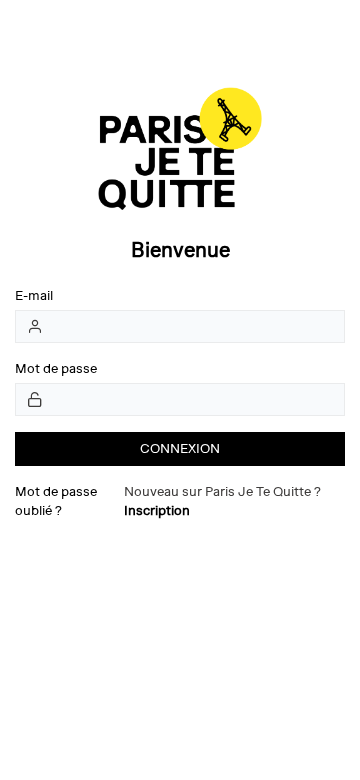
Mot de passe (56, 368)
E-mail (34, 295)
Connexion (180, 448)
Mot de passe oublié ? (56, 501)
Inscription (157, 510)
